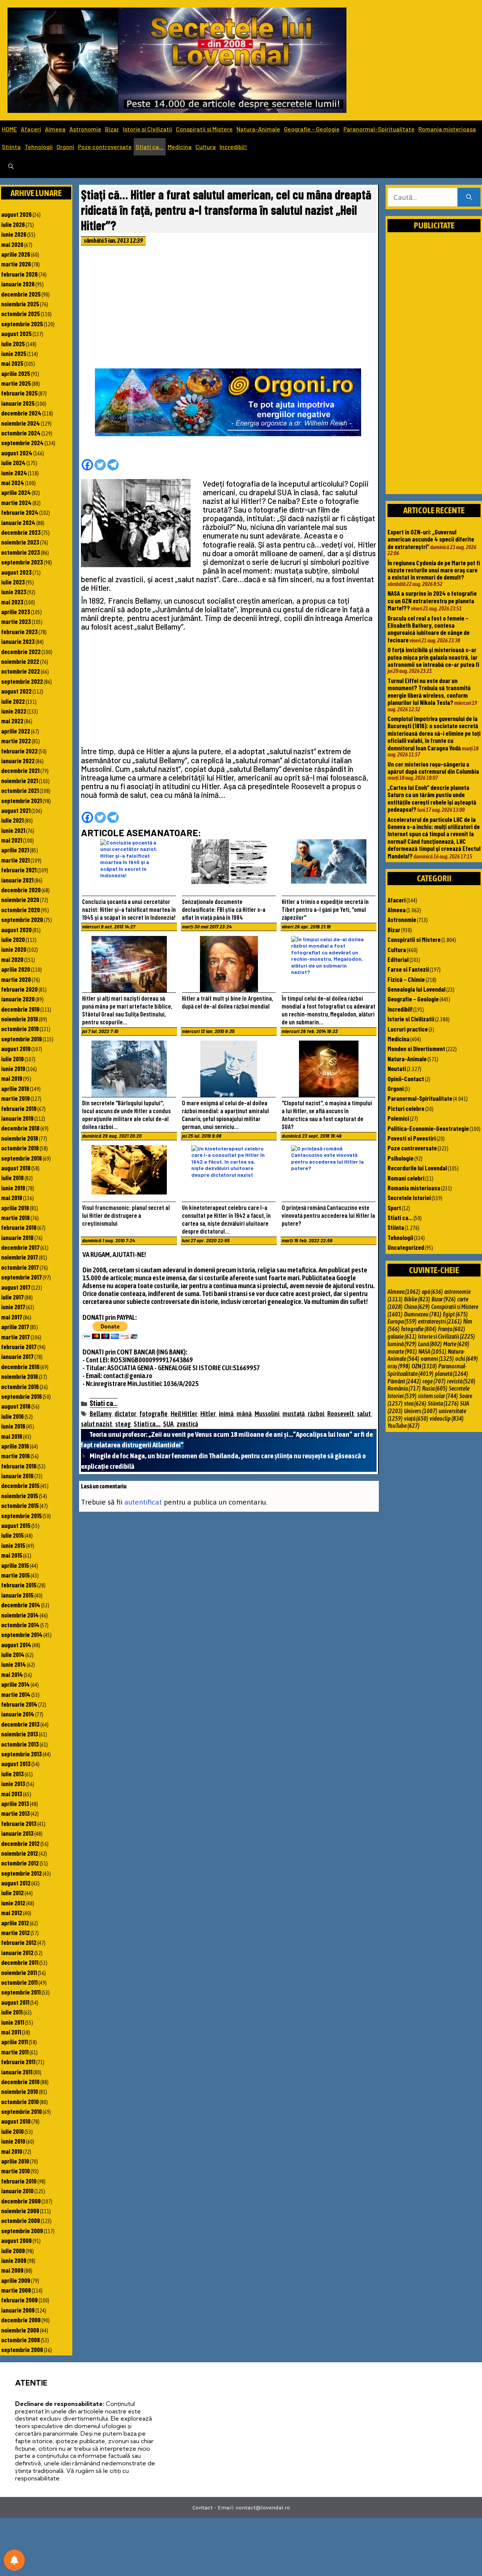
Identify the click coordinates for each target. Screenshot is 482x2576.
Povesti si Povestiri (412, 1138)
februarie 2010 (19, 2181)
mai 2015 (12, 1555)
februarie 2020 (19, 989)
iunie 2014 (14, 1664)
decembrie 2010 (20, 2081)
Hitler (208, 1414)
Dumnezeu (423, 1314)
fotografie (153, 1414)
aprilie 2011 (14, 2042)
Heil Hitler (184, 1414)
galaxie (402, 1336)
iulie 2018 (12, 1178)
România (404, 1388)
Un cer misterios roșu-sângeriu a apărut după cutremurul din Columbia (433, 768)
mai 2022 (12, 721)
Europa (402, 1321)
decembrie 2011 (20, 1962)
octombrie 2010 (20, 2101)
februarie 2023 (19, 631)
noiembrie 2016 (20, 1376)
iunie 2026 (14, 234)
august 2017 (16, 1287)
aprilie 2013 (15, 1803)
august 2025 (16, 333)
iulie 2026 (13, 224)
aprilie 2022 (16, 731)
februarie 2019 (19, 1108)
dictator (125, 1414)
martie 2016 (15, 1456)
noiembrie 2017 (20, 1257)
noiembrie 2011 (19, 1972)
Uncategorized (406, 1247)
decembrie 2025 (21, 294)
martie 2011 (15, 2052)
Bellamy (101, 1414)
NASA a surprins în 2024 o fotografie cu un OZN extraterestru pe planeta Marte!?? (432, 600)
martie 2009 (16, 2290)
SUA (168, 1424)
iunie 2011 (13, 2022)
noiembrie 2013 (20, 1734)
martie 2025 (16, 383)
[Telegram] (113, 465)
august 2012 (16, 1883)
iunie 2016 (13, 1426)
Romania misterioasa (447, 129)
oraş (399, 1366)
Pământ (404, 1381)
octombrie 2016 (20, 1386)
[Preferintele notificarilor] (14, 2560)
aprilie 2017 (15, 1327)
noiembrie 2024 (21, 423)
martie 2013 (15, 1813)
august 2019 (16, 1048)
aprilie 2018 (15, 1208)
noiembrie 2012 (20, 1853)
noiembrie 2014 (20, 1615)
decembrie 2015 (20, 1485)
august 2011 (15, 2002)
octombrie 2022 (21, 671)
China (417, 1307)
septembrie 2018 (21, 1158)
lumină (402, 1344)
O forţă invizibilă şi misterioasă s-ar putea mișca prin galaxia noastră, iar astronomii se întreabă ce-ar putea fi (433, 657)
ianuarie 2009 (18, 2310)
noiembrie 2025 (20, 304)
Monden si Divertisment (416, 1048)
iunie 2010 (13, 2141)
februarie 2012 (19, 1942)
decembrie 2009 (21, 2201)
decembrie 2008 (21, 2320)
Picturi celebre (406, 1108)
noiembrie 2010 (20, 2091)
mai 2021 (12, 840)
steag (123, 1424)
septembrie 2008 (22, 2349)
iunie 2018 (13, 1188)
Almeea (55, 129)
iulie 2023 (13, 582)
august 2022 (16, 691)
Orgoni (65, 147)
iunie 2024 (14, 473)
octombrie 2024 (21, 433)
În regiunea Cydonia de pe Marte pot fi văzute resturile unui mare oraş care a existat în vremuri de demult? (434, 570)
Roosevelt (341, 1414)
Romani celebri (406, 1178)
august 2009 (16, 2240)
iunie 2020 (14, 949)
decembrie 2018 (20, 1128)
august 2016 (16, 1406)
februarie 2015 (19, 1585)
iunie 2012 (13, 1903)
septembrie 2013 (21, 1754)
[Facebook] (87, 465)
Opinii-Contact (406, 1079)
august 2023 (16, 572)
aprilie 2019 (15, 1088)
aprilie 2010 (15, 2161)
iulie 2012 (12, 1893)
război (316, 1414)
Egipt (455, 1314)
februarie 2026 (19, 274)
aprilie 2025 (16, 373)
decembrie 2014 (21, 1605)
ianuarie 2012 (17, 1952)
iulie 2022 (13, 701)
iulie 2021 (12, 820)
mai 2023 (12, 602)
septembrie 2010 (21, 2111)
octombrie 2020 (21, 910)
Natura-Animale (258, 129)
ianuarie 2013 (17, 1833)
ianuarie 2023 (18, 641)
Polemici (398, 1118)
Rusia (435, 1388)
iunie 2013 (13, 1783)
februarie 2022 (19, 751)
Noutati (397, 1068)
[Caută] (469, 197)
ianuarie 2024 (18, 522)
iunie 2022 (14, 711)
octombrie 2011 (19, 1982)
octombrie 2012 (20, 1863)
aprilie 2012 (15, 1923)
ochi (467, 1359)
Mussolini (267, 1414)
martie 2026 (16, 264)
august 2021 (16, 810)
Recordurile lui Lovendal (417, 1168)
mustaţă (294, 1414)
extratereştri (440, 1321)
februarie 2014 (19, 1704)
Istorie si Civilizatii (147, 129)
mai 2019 (12, 1078)
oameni (437, 1359)
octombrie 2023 (21, 552)
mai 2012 (12, 1913)
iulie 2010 (12, 2131)
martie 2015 (15, 1575)
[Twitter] (100, 465)
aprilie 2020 (16, 969)
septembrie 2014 (22, 1634)
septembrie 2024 (22, 443)
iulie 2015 (12, 1535)
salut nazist (97, 1424)
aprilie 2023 (16, 612)
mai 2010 (12, 2151)
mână (244, 1414)
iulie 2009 (13, 2250)
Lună (430, 1344)
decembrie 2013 (20, 1724)
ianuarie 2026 (18, 284)
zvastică (187, 1424)
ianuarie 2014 (18, 1714)
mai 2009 (12, 2270)
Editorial (398, 959)
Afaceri (31, 129)
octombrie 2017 (20, 1267)
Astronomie (85, 129)
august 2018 (16, 1168)
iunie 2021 (13, 830)
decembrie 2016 (20, 1366)
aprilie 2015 (15, 1565)
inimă (226, 1414)
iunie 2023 (14, 592)
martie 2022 (16, 741)
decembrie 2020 (21, 890)
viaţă (416, 1418)
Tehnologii (39, 147)
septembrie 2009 (22, 2231)
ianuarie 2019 (17, 1118)
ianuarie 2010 (17, 2191)
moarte (402, 1351)
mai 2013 (12, 1794)
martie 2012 (15, 1932)
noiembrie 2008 (20, 2330)
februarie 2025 (19, 393)
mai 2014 (12, 1674)
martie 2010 (15, 2171)
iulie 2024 (13, 463)
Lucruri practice (408, 1029)
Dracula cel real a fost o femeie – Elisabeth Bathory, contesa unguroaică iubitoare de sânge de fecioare (429, 629)
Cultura (206, 147)
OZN (424, 1366)
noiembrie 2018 (20, 1138)
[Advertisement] (229, 309)
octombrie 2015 (20, 1505)
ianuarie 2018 (17, 1237)
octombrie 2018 (20, 1148)
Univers (421, 1411)
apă (432, 1292)
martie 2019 (15, 1098)
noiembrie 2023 (20, 542)
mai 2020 (12, 959)
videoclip (447, 1418)
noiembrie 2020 (20, 899)
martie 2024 (16, 502)
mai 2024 (13, 482)
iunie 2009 (14, 2260)
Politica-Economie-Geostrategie (428, 1128)
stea (415, 1403)
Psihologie (400, 1158)
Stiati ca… (150, 147)
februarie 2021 (19, 870)
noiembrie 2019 (20, 1019)
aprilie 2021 (15, 850)
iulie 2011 (12, 2012)
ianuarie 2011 (17, 2072)
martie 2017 (15, 1337)
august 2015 (16, 1525)
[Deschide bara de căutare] (11, 167)
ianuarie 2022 (18, 761)
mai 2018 (12, 1197)
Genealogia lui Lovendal (416, 989)
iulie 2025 (13, 344)
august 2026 (16, 214)
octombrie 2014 (20, 1625)
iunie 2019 (13, 1068)
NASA (432, 1351)
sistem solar (438, 1396)
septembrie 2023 (22, 562)
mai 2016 (12, 1436)
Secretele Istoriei (409, 1197)
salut (364, 1414)
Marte (456, 1344)
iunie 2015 (13, 1545)
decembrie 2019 (20, 1009)
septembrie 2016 (21, 1396)
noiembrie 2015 (20, 1496)
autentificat (143, 1502)
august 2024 (17, 453)
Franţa (451, 1329)
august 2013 (16, 1763)
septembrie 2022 (22, 681)
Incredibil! (233, 147)
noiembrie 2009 (20, 2211)
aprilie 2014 (15, 1684)
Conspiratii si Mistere (204, 129)
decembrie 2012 (20, 1843)
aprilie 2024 (16, 492)
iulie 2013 (12, 1774)
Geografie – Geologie (312, 129)
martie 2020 (16, 979)
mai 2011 (11, 2032)
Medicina (180, 147)
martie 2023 (16, 621)
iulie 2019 (12, 1059)
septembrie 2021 (21, 800)
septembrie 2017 (21, 1277)
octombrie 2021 (20, 790)
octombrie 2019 (20, 1029)
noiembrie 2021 (20, 781)
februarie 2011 (18, 2062)
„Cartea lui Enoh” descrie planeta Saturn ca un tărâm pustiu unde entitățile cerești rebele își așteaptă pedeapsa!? (432, 798)
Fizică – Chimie (406, 979)
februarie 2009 (19, 2300)
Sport (394, 1208)
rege (434, 1381)
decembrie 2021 (20, 770)
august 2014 (16, 1645)
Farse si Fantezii (408, 969)
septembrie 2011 (21, 1992)
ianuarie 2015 (17, 1595)
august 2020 (16, 930)
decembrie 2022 (21, 651)
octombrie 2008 (21, 2340)
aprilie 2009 (16, 2280)
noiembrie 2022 (20, 661)
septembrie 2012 (21, 1873)
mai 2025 (12, 363)
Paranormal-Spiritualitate (379, 129)
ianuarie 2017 (17, 1356)
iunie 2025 (14, 353)
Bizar (112, 129)
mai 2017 (12, 1317)
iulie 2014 (13, 1654)
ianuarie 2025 (18, 403)
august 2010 (16, 2121)
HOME (9, 129)
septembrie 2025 (22, 324)
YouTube (403, 1426)
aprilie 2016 (15, 1446)
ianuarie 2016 (17, 1476)
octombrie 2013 (20, 1744)
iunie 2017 (13, 1307)
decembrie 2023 (21, 532)
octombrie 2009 (21, 2220)
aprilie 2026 (16, 254)
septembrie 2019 (21, 1039)
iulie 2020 (13, 939)
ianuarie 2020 (18, 999)
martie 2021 (15, 860)
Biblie (417, 1299)
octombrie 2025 (21, 313)
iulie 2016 (12, 1416)
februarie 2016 (19, 1466)
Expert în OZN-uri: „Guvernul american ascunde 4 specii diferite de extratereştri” (431, 539)
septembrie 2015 (21, 1515)
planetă (451, 1374)
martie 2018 (15, 1217)
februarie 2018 (19, 1227)
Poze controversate (105, 147)
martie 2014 (16, 1694)
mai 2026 (12, 244)
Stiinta (11, 147)
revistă (461, 1381)
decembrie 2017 (20, 1247)
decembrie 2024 (21, 413)
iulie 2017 (12, 1297)
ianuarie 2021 (17, 880)
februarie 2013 (19, 1823)
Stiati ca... (104, 1403)
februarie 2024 (20, 512)
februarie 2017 (19, 1347)
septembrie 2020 (22, 919)
